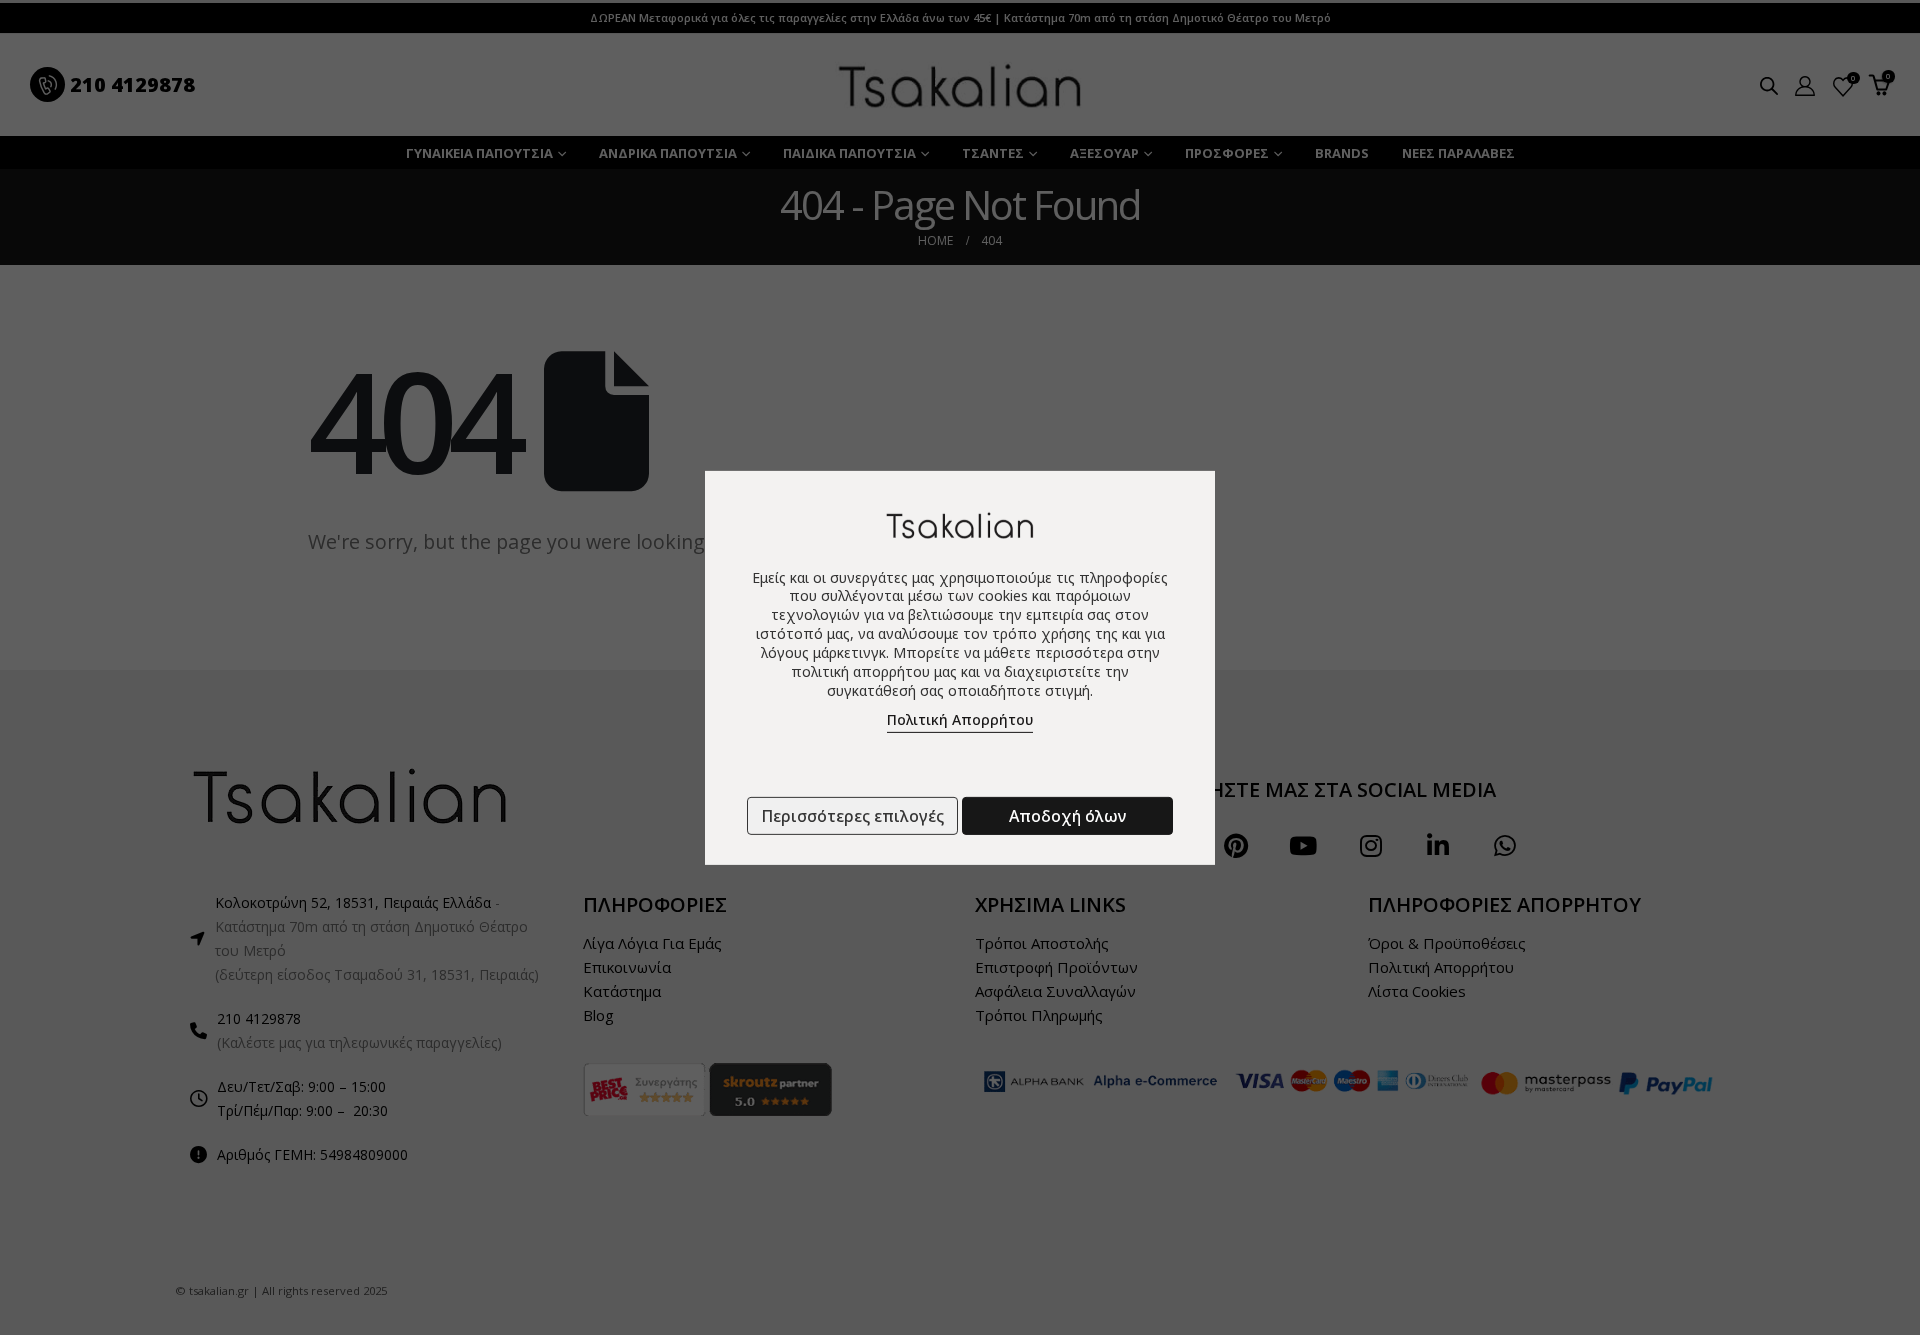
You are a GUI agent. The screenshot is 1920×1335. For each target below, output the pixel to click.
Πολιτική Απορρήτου (960, 719)
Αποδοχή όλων (1067, 816)
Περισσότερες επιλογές (852, 816)
